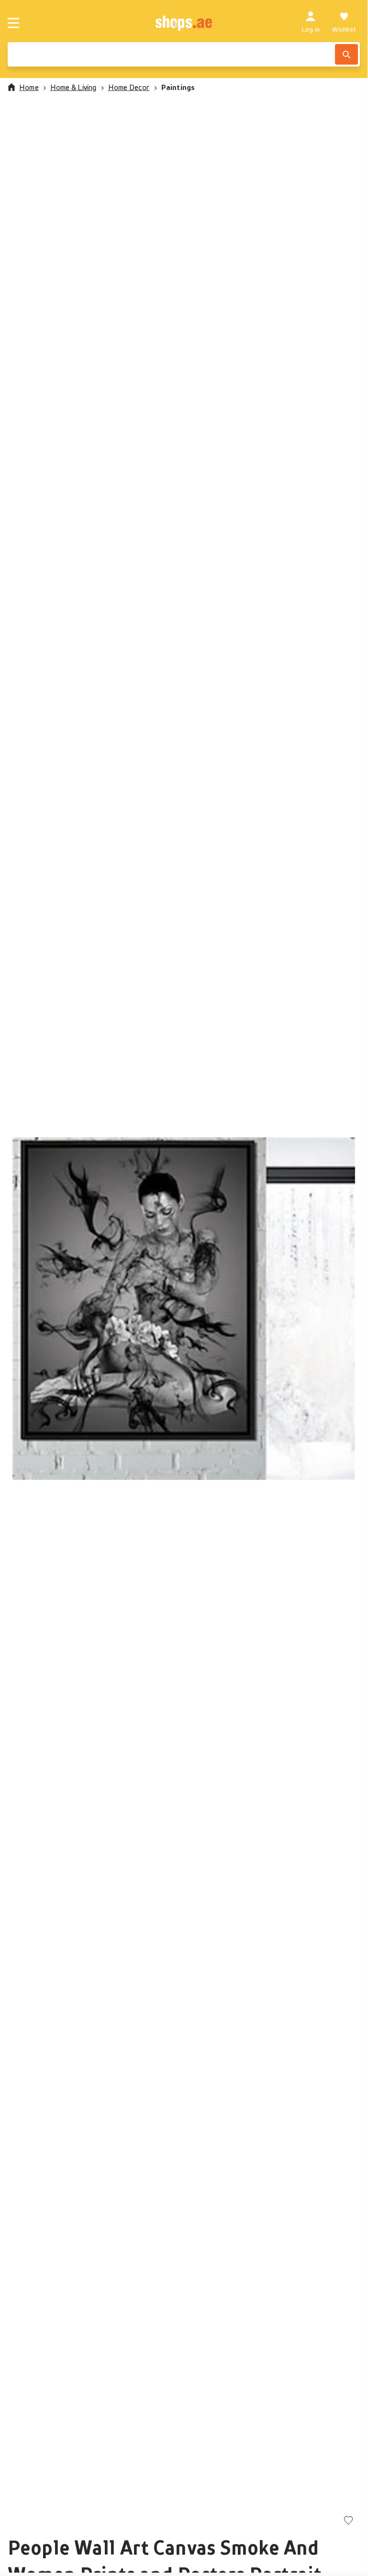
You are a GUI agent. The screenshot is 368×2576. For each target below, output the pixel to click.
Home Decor (129, 87)
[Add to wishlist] (348, 2521)
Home (29, 87)
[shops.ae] (184, 23)
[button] (184, 1309)
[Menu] (13, 23)
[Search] (346, 54)
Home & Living (73, 87)
